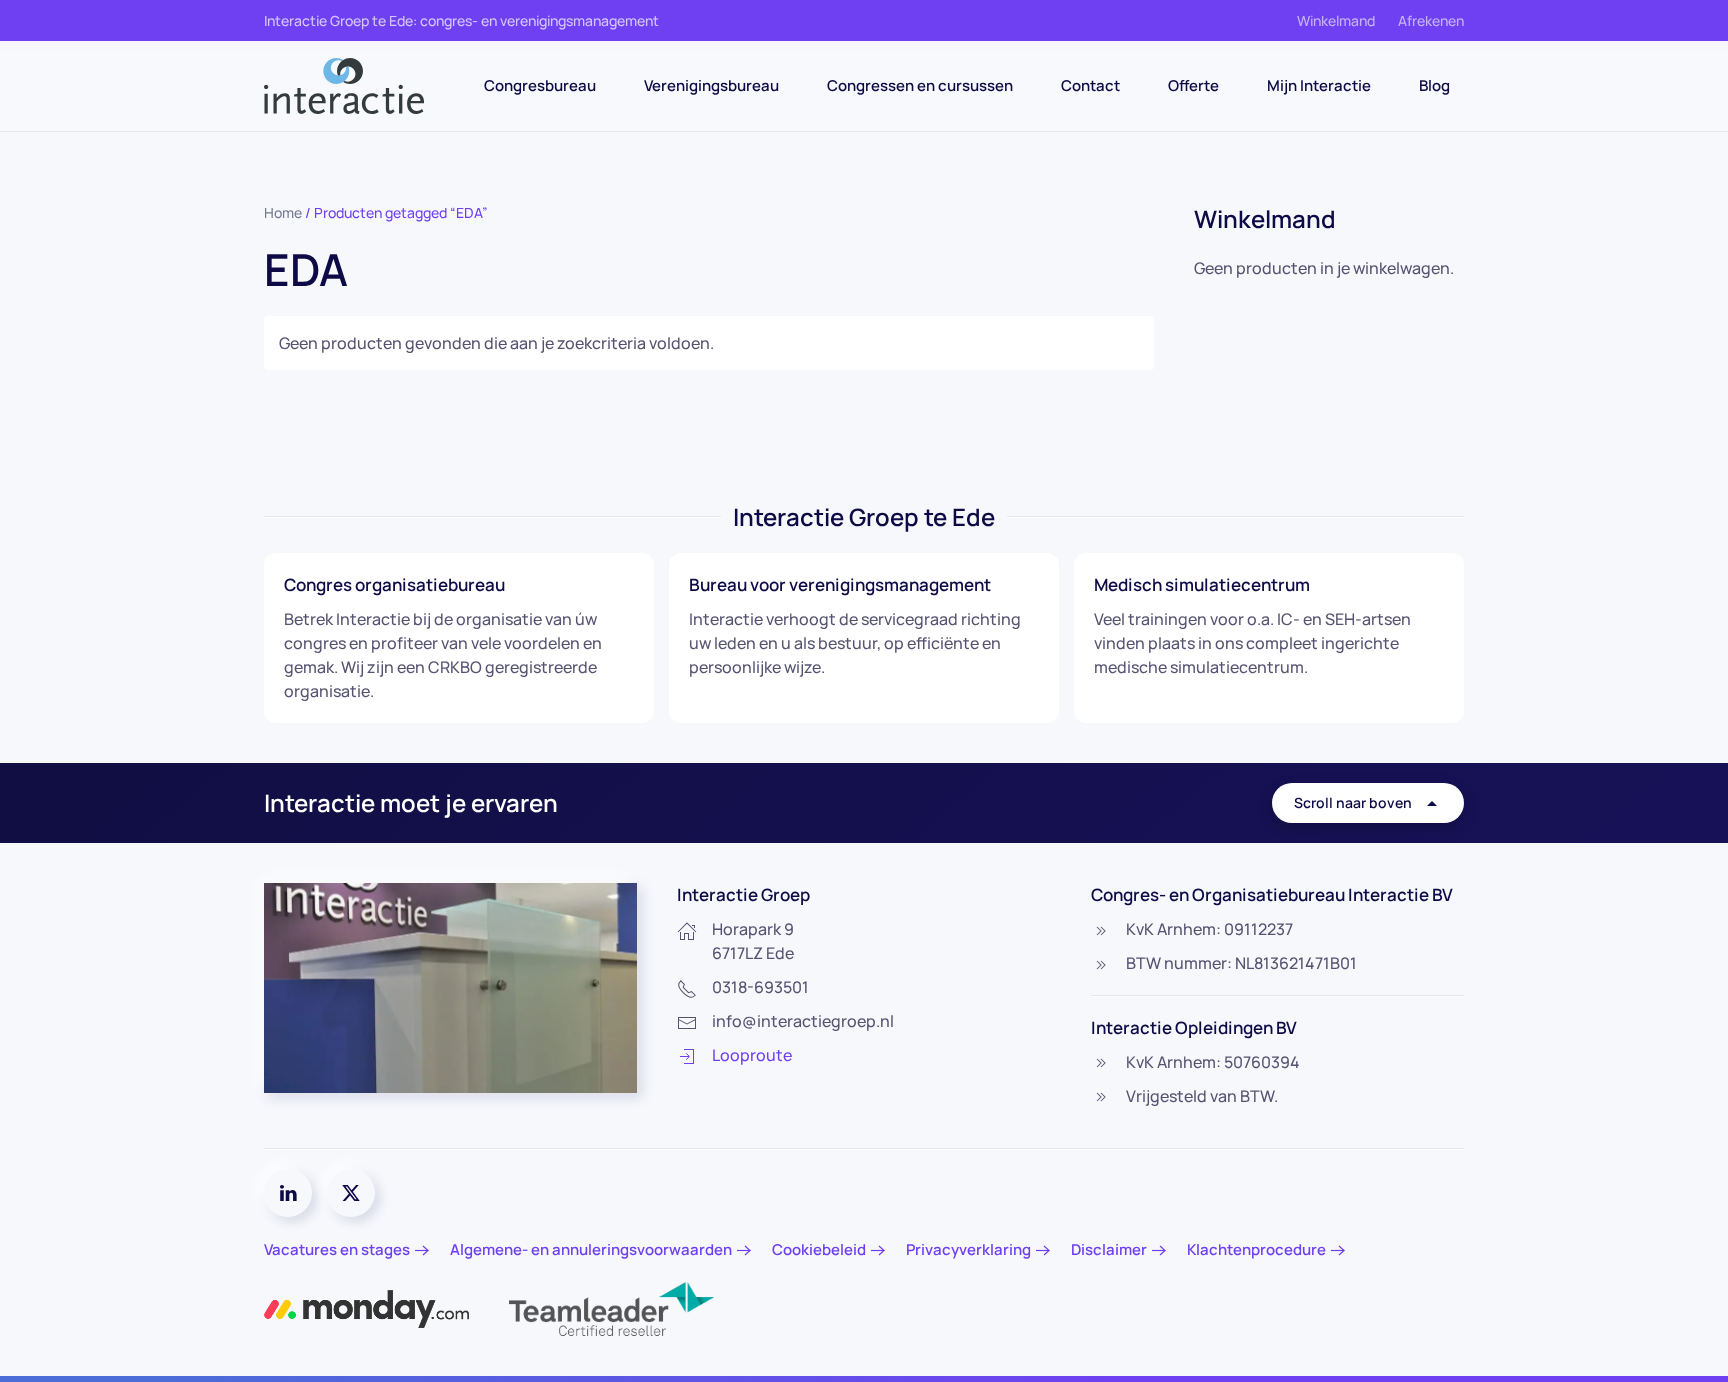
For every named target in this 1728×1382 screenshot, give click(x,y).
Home (283, 212)
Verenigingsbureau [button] (711, 85)
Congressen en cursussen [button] (920, 85)
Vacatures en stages (337, 1249)
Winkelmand (1336, 20)
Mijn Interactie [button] (1319, 85)
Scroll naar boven (1353, 802)
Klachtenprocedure (1256, 1249)
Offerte (1193, 85)
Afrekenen (1431, 20)
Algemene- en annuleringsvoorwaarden (591, 1249)
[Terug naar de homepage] (344, 86)
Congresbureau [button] (540, 85)
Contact (1090, 85)
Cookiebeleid (819, 1249)
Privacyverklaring (968, 1249)
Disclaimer (1109, 1249)
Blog (1434, 85)
